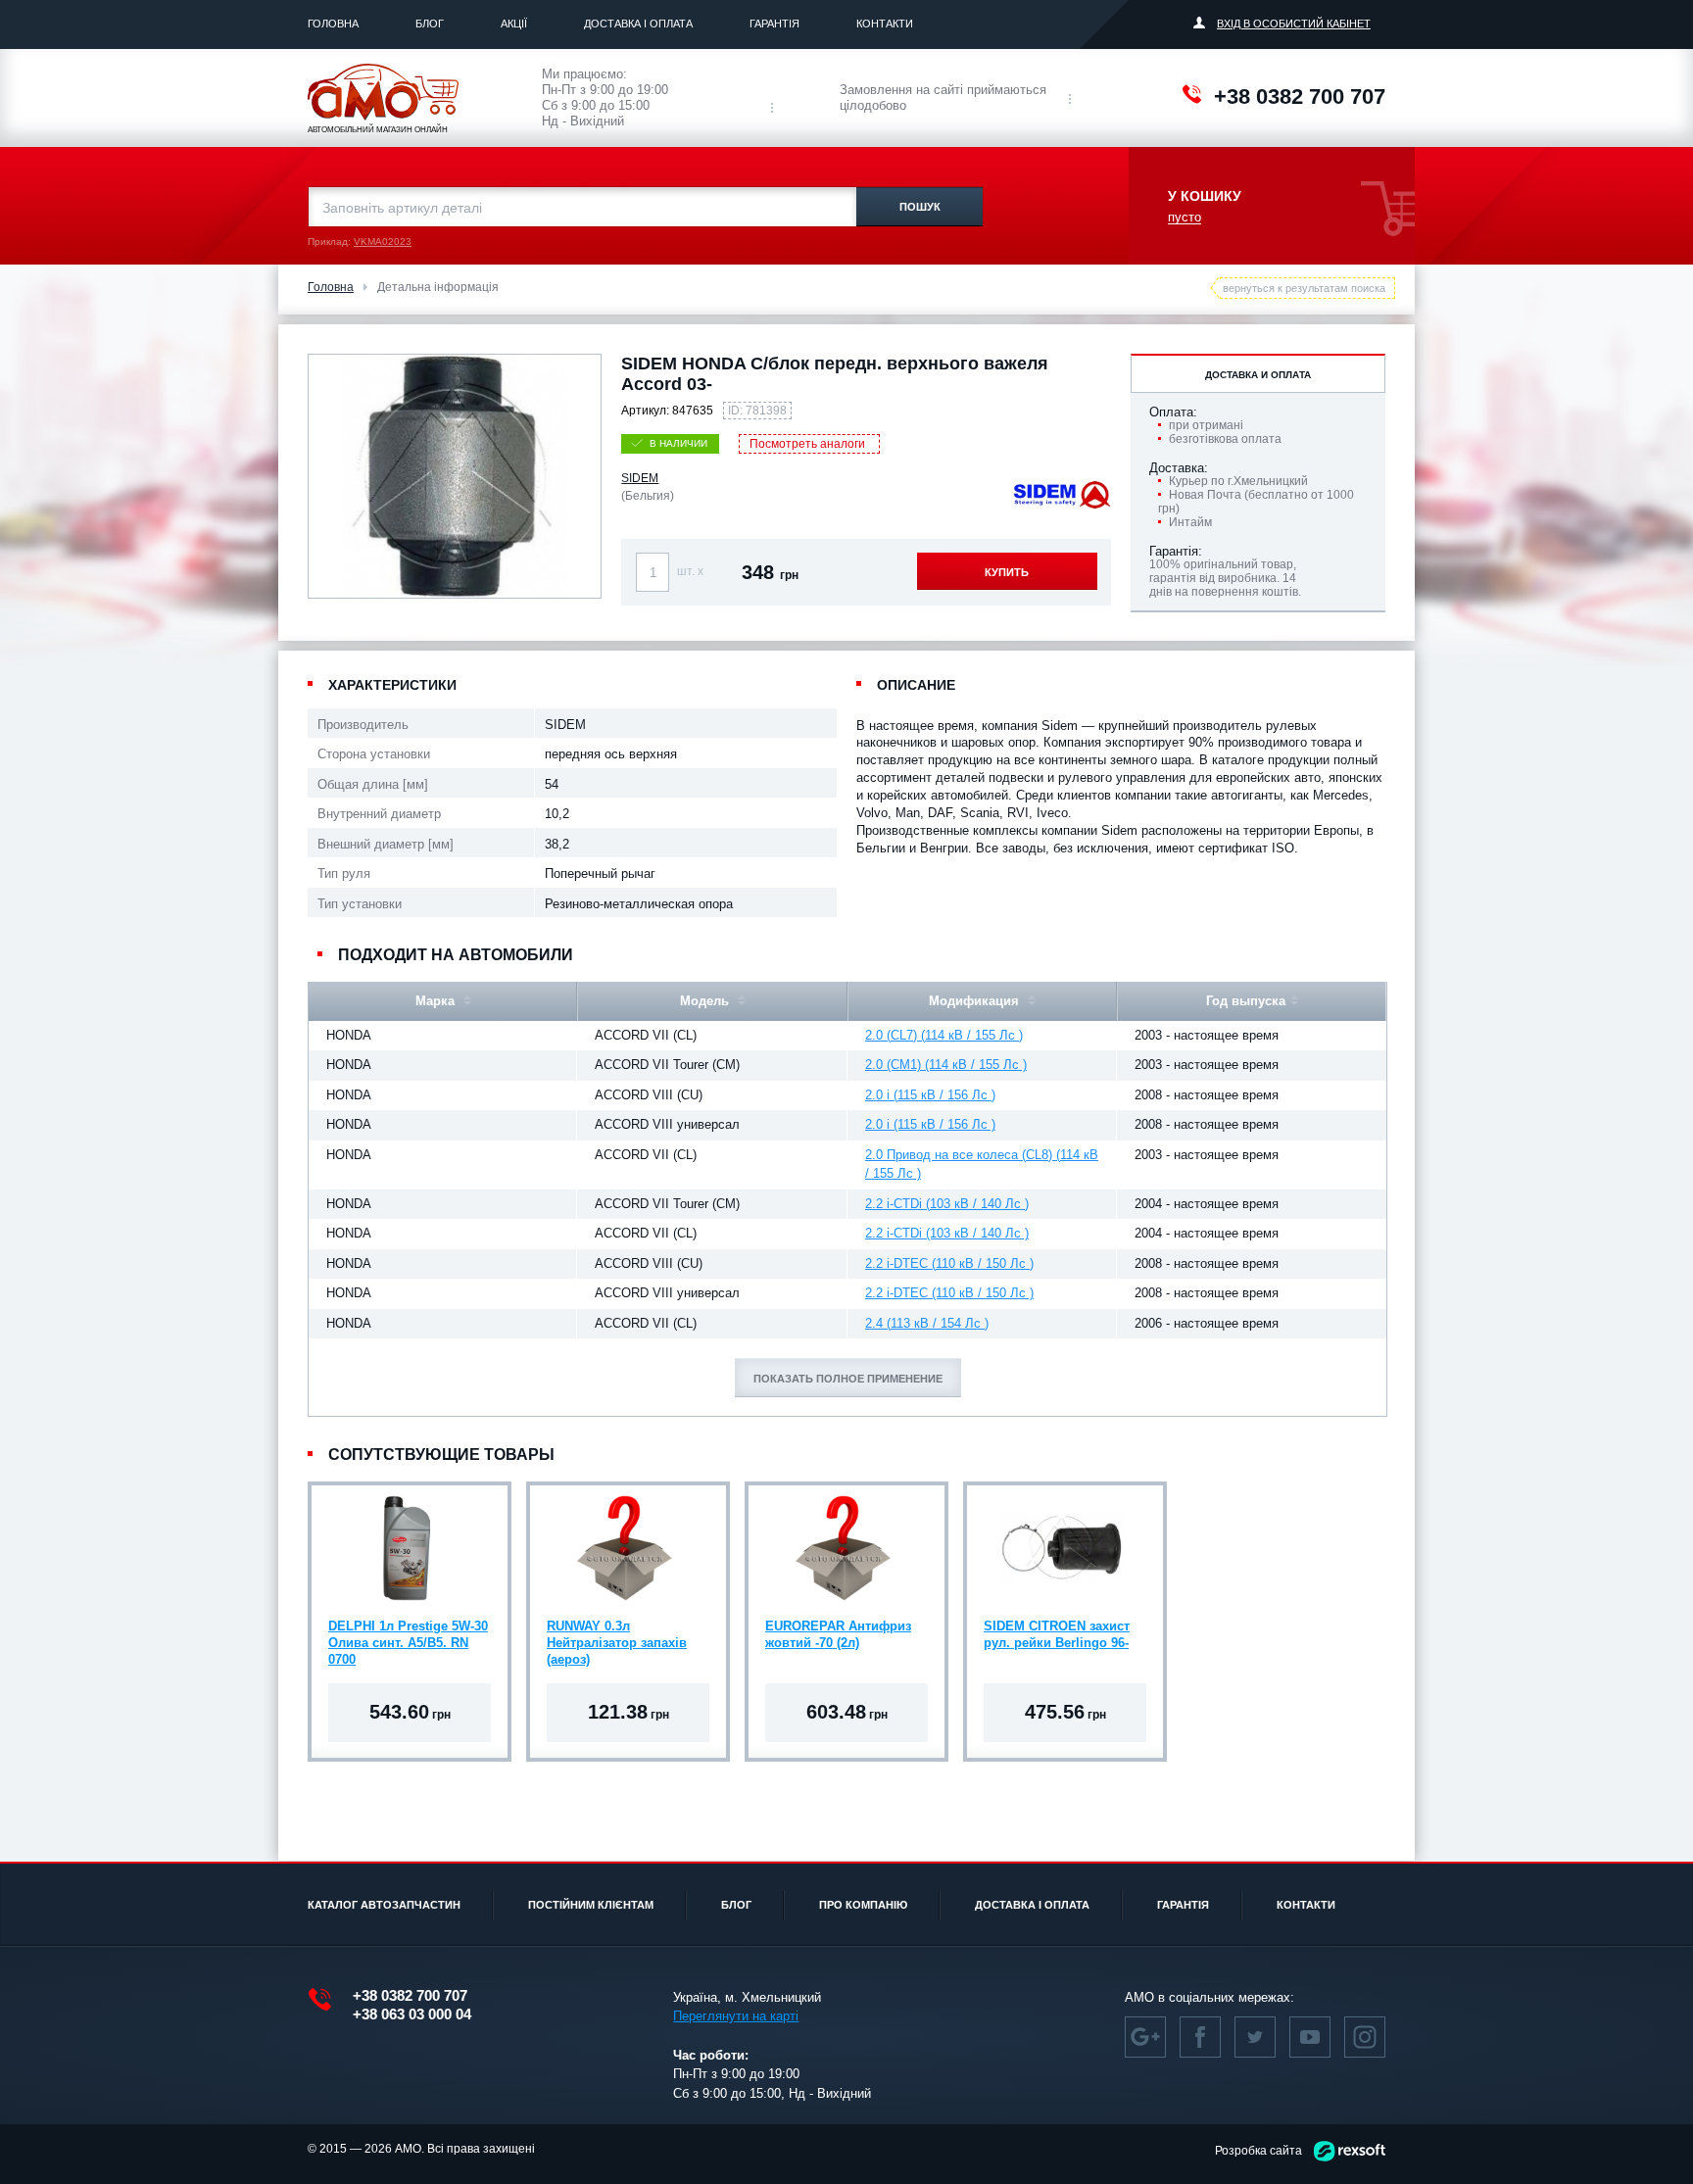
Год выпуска (1246, 1001)
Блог (430, 24)
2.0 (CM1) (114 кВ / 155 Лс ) (946, 1065)
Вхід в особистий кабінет (1294, 24)
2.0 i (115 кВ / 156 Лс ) (930, 1095)
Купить (1007, 572)
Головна (333, 24)
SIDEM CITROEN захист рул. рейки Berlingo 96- (1057, 1634)
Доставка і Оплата (638, 24)
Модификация (976, 1001)
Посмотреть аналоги (807, 444)
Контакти (885, 24)
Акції (514, 24)
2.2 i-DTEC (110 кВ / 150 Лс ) (949, 1263)
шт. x (690, 571)
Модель (706, 1001)
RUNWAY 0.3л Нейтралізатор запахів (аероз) (617, 1643)
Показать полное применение (848, 1379)
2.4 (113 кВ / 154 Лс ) (927, 1323)
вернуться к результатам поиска (1304, 288)
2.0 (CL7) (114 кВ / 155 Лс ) (944, 1035)
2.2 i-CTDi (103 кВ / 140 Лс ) (947, 1204)
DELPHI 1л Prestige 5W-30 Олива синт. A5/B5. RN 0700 (408, 1643)
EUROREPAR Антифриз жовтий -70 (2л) (838, 1634)
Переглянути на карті (736, 2016)
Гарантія (774, 24)
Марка (437, 1001)
